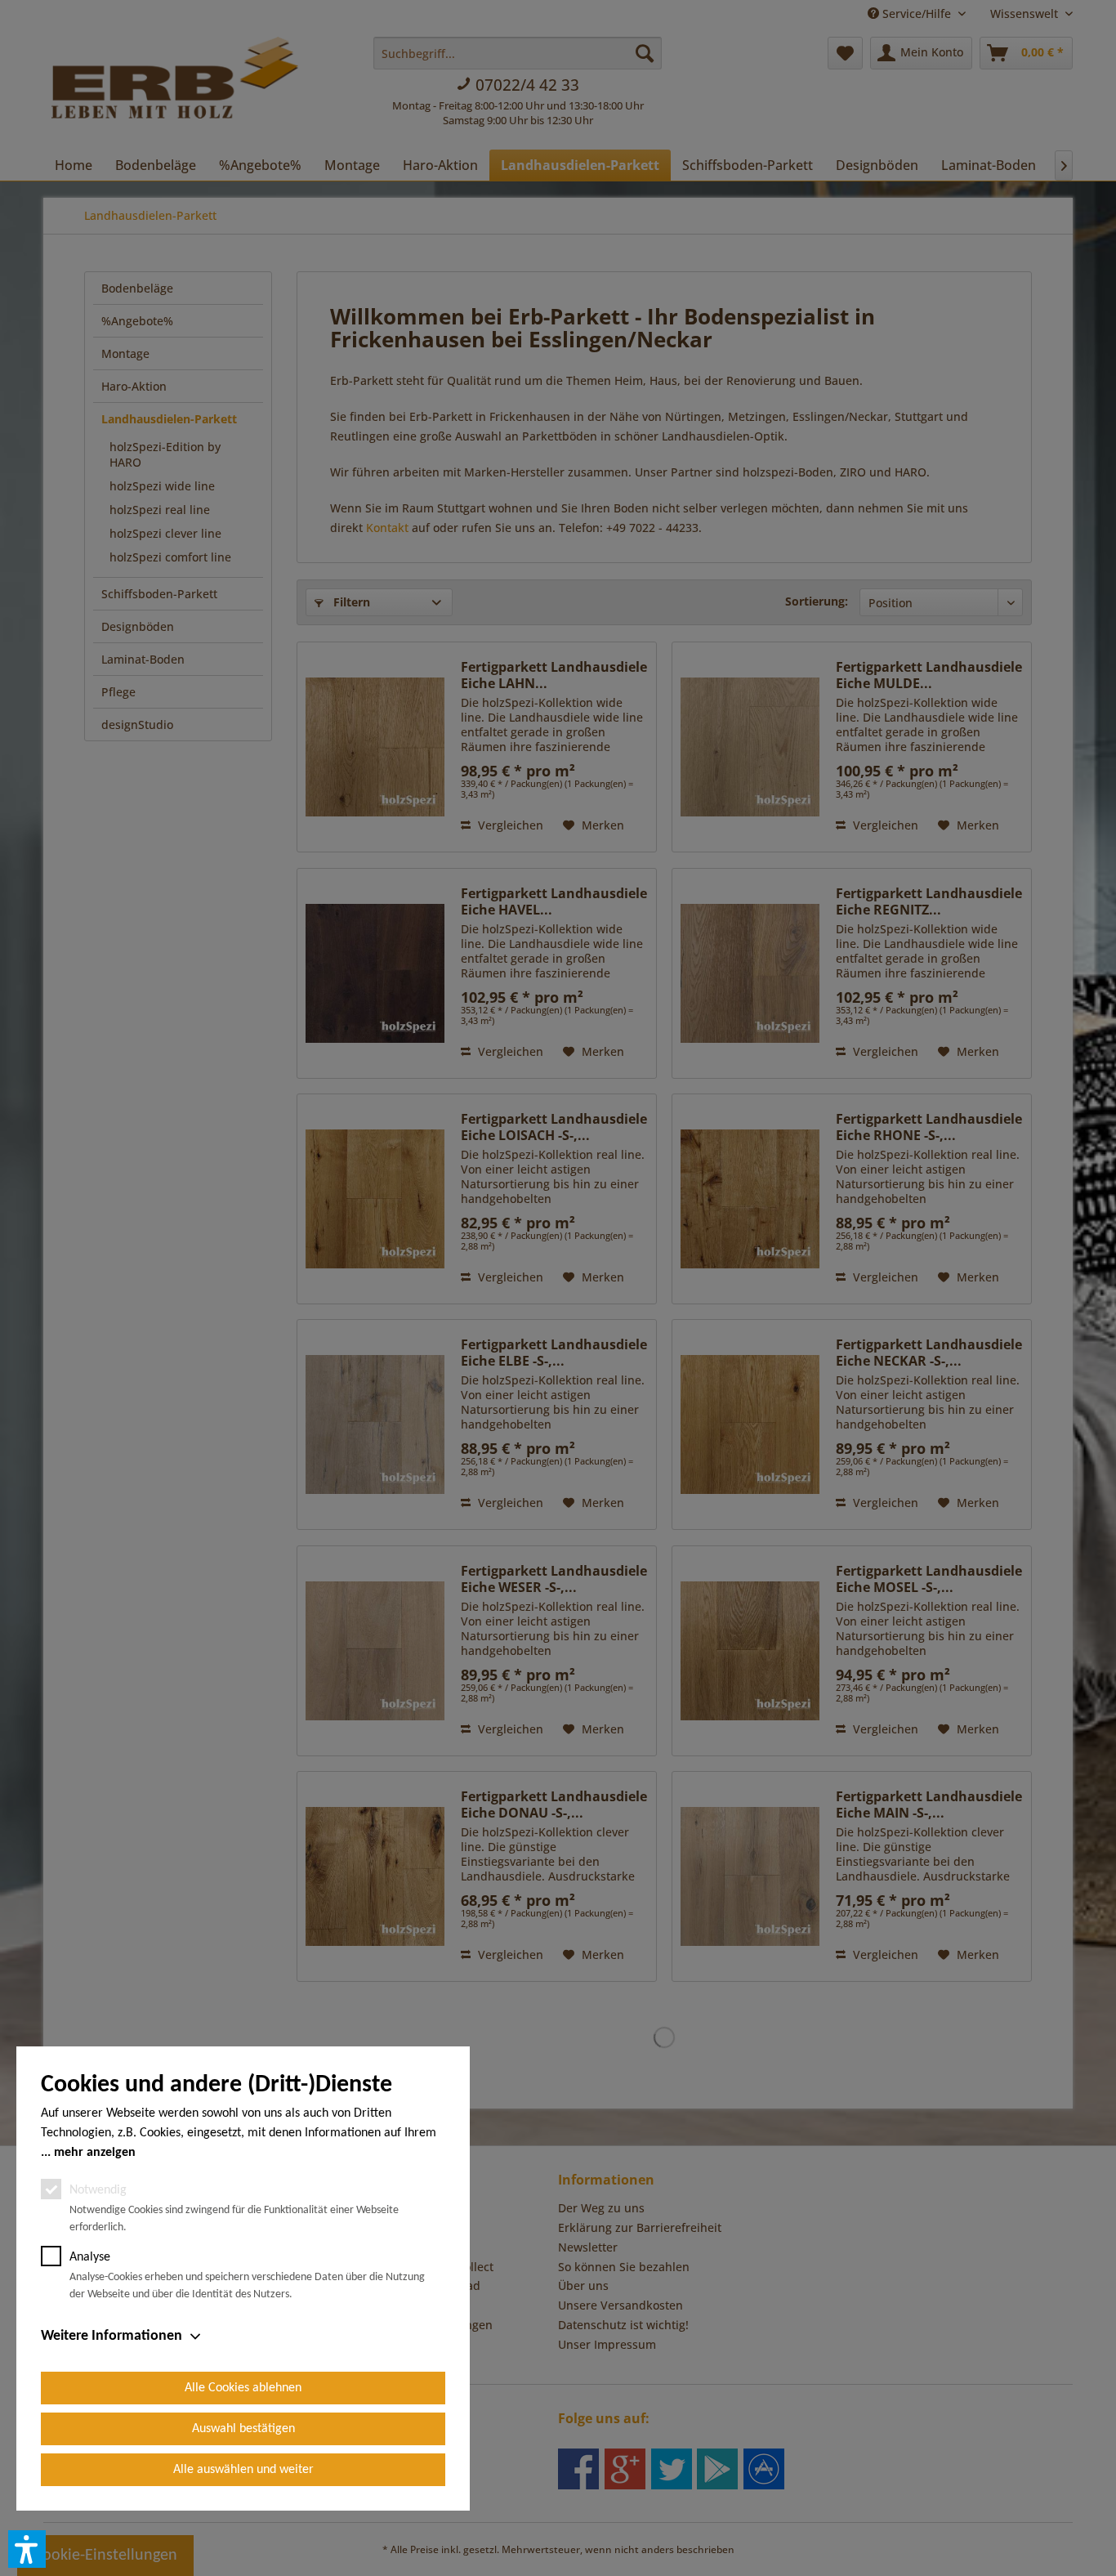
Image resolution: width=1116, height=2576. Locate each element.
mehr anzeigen (95, 2153)
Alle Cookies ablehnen (243, 2388)
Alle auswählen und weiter (243, 2470)
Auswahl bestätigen (243, 2429)
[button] (27, 2549)
